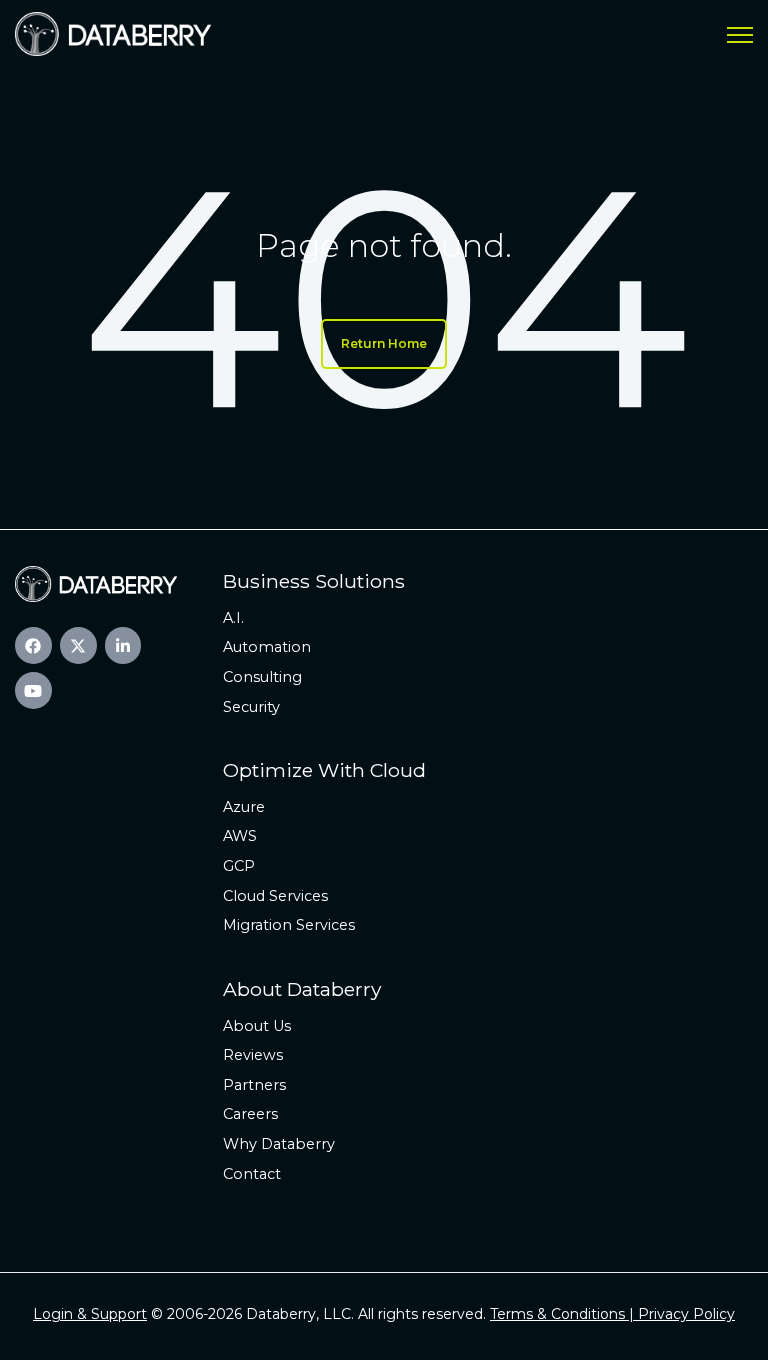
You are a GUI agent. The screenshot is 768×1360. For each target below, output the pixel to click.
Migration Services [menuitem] (289, 925)
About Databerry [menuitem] (302, 989)
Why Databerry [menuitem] (279, 1144)
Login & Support (90, 1314)
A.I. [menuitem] (233, 618)
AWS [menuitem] (240, 836)
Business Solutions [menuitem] (314, 581)
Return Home (384, 343)
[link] (113, 32)
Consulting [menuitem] (262, 677)
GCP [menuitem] (239, 866)
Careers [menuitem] (250, 1114)
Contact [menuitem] (252, 1174)
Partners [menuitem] (254, 1085)
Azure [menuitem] (244, 807)
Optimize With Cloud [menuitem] (324, 770)
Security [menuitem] (251, 707)
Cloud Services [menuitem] (275, 896)
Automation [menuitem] (267, 647)
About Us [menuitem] (257, 1026)
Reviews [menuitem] (253, 1055)
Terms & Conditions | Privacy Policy (612, 1314)
